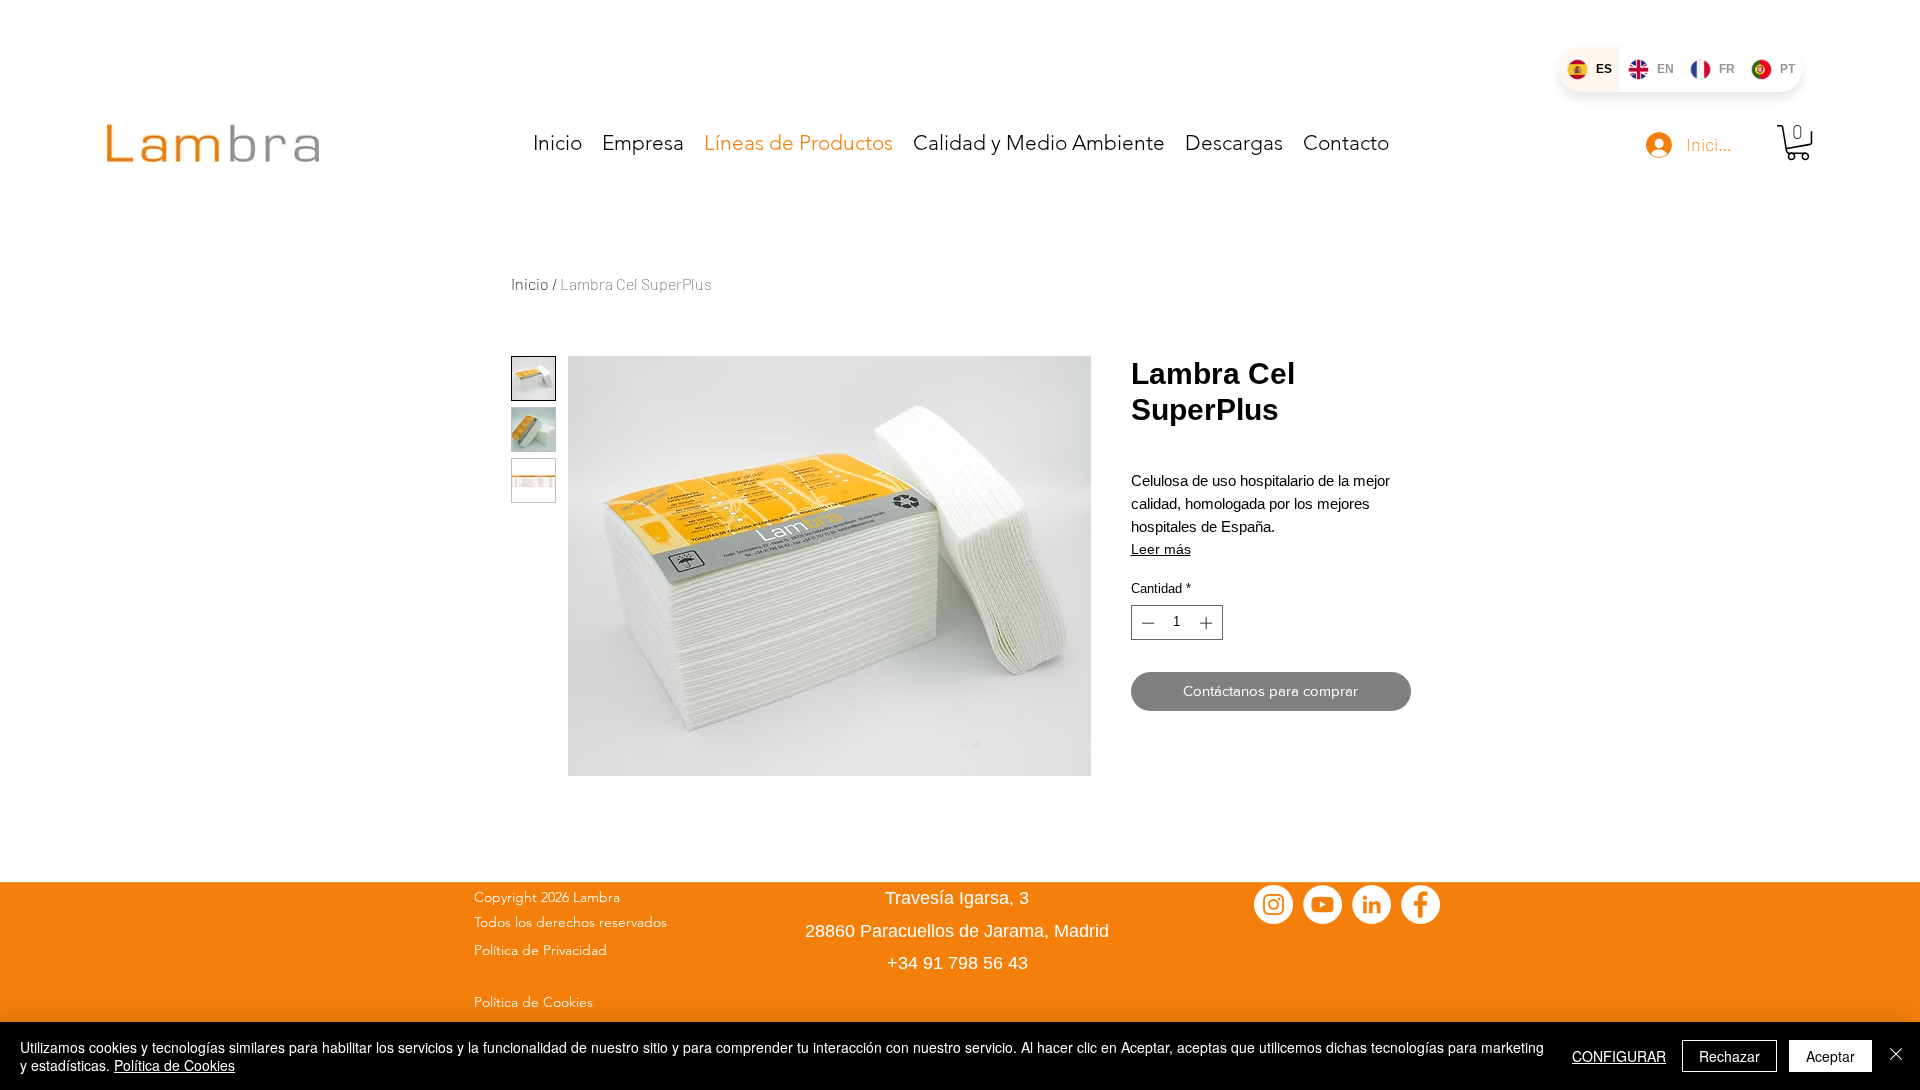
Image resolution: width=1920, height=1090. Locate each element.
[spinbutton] (1176, 623)
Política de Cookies (174, 1065)
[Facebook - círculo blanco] (1420, 904)
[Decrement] (1146, 623)
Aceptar (1830, 1056)
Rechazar (1729, 1056)
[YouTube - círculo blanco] (1322, 904)
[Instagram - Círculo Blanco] (1273, 904)
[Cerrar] (1896, 1056)
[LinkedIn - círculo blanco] (1371, 904)
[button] (1798, 142)
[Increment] (1208, 623)
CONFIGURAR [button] (1619, 1056)
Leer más (1161, 549)
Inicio (530, 283)
